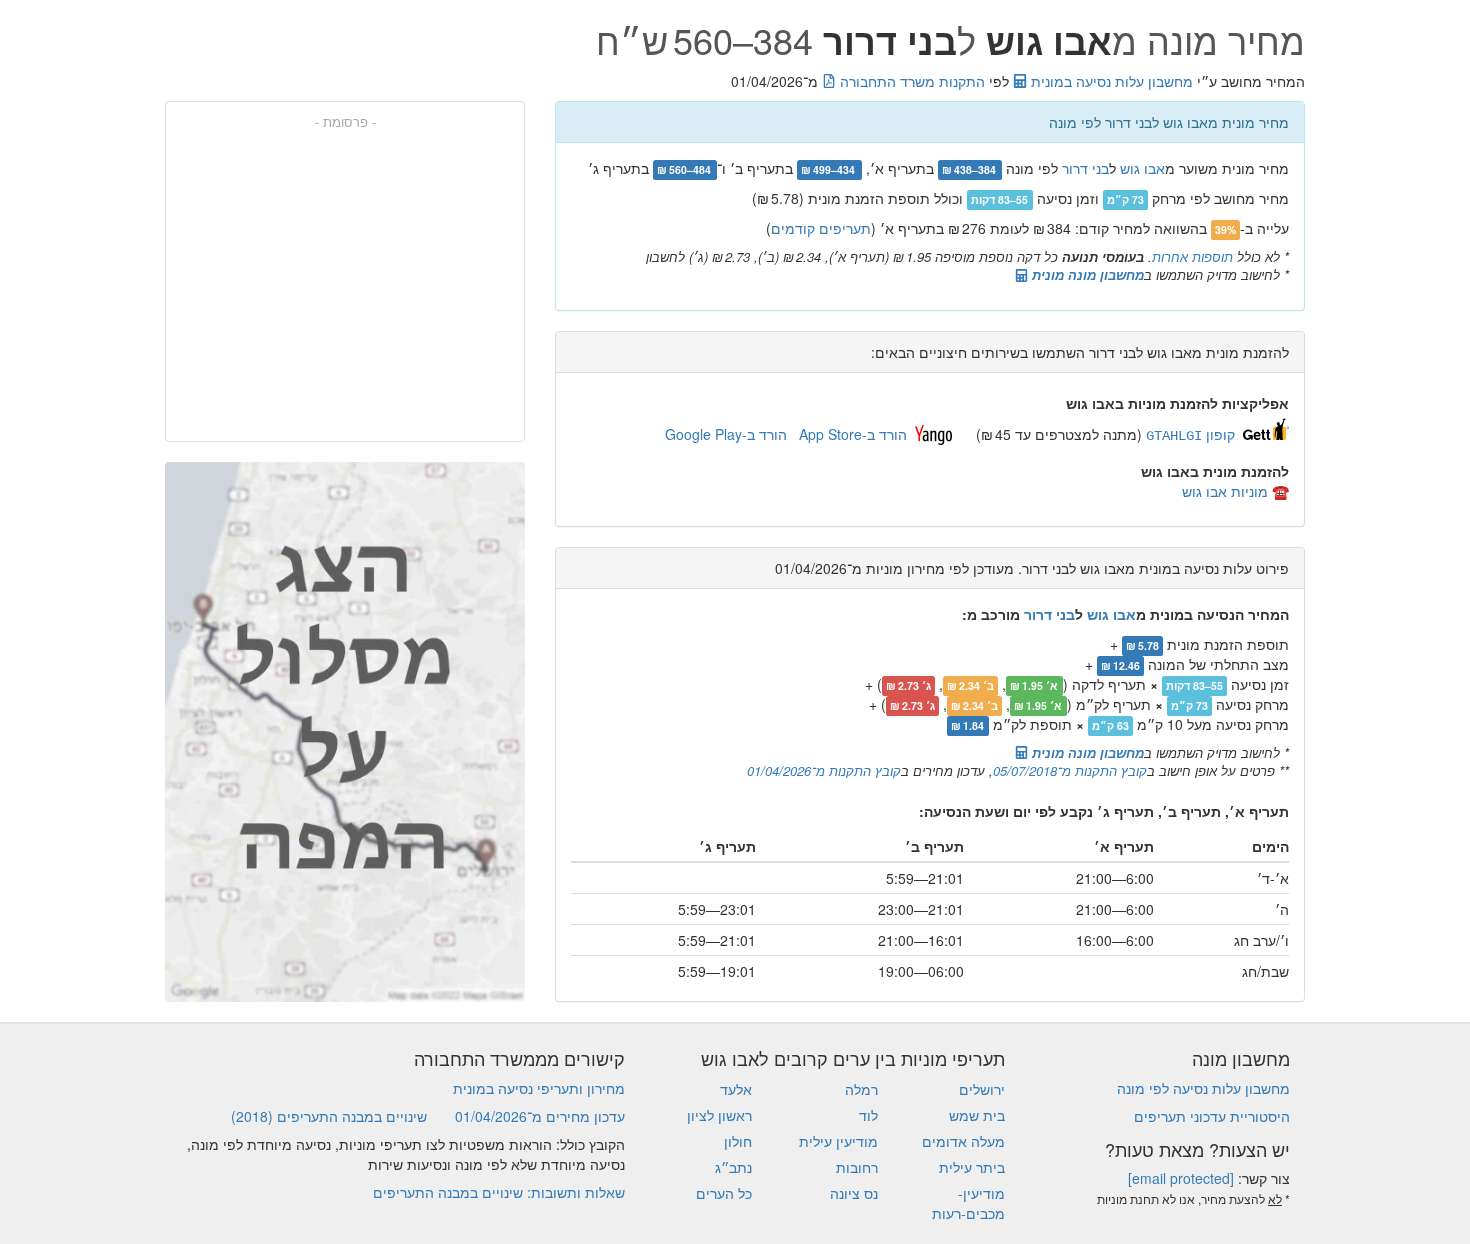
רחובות (857, 1167)
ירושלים (982, 1089)
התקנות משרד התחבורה (910, 81)
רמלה (861, 1089)
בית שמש (977, 1115)
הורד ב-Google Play (726, 434)
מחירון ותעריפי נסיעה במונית (539, 1088)
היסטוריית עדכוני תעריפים (1212, 1116)
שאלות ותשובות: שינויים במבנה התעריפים (499, 1192)
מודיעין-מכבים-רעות (968, 1203)
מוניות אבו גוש (1225, 491)
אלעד (736, 1089)
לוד (868, 1115)
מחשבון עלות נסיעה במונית (1110, 81)
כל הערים (724, 1193)
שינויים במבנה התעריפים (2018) (329, 1116)
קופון (1190, 434)
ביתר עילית (972, 1167)
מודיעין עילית (838, 1141)
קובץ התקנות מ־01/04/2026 (824, 770)
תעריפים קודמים (821, 228)
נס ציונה (854, 1193)
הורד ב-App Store (853, 434)
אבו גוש (1142, 168)
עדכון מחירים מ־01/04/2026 (540, 1116)
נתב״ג (733, 1167)
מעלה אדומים (963, 1141)
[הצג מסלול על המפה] (345, 732)
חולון (738, 1141)
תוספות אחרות (1192, 256)
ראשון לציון (719, 1115)
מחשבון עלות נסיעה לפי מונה (1203, 1088)
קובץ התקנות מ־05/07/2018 (1070, 770)
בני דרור (1085, 168)
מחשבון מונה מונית (1086, 274)
